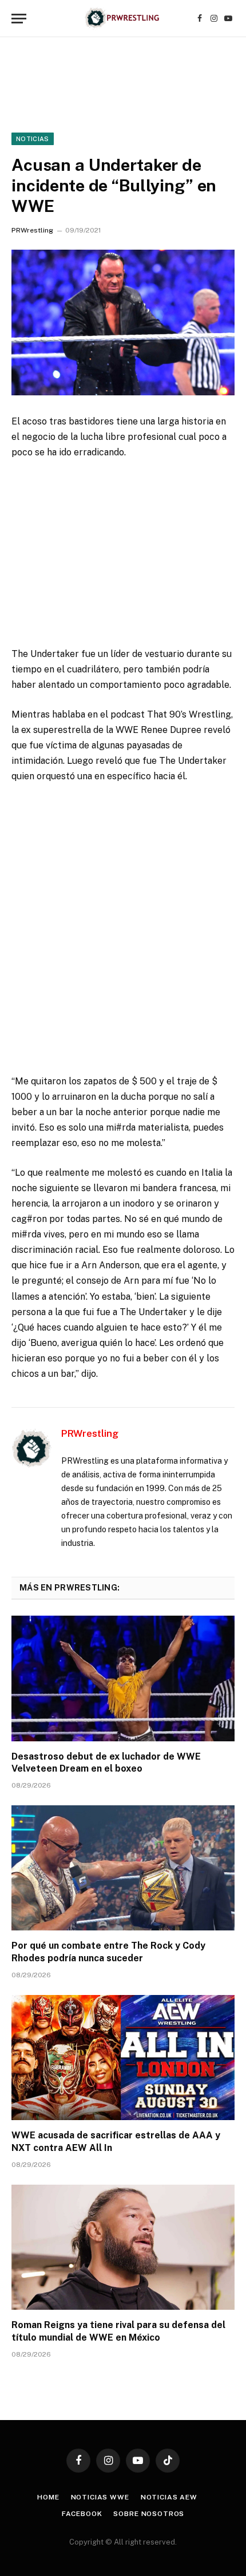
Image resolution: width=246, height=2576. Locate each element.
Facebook (82, 2514)
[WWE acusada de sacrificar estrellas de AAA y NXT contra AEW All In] (123, 2058)
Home (48, 2497)
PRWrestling (32, 230)
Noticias (33, 139)
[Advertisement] (123, 921)
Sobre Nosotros (149, 2514)
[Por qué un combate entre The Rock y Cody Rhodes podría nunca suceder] (123, 1868)
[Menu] (19, 19)
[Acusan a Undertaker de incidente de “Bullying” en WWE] (123, 322)
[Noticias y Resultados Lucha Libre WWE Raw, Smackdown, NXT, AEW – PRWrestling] (123, 19)
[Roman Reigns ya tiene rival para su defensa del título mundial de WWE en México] (123, 2247)
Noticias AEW (169, 2497)
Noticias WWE (100, 2497)
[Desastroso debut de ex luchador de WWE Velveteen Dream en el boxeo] (123, 1678)
